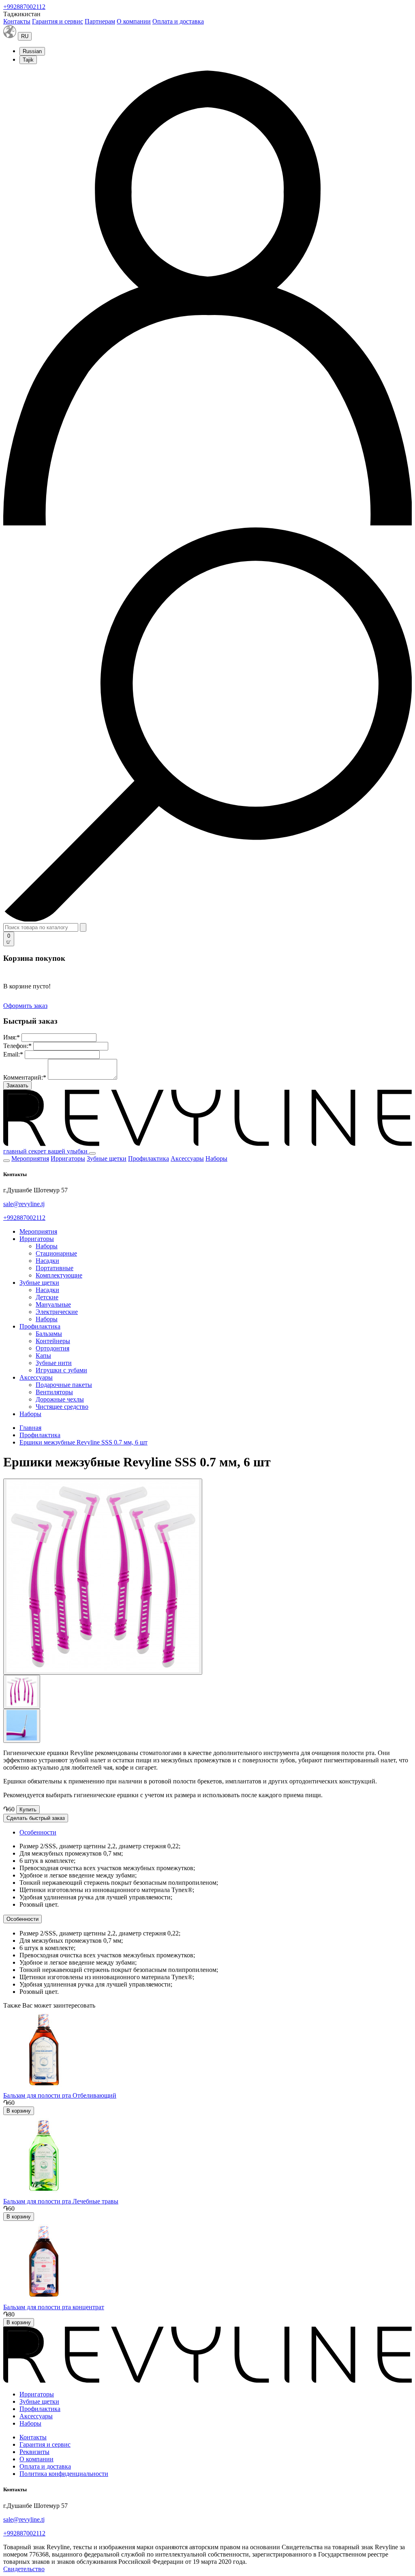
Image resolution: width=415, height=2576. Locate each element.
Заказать (17, 1085)
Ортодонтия (52, 1348)
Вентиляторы (54, 1392)
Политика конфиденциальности (64, 2474)
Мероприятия (30, 1158)
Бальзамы (49, 1334)
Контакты (17, 21)
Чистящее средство (62, 1407)
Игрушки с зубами (61, 1370)
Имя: (12, 1037)
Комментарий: (25, 1077)
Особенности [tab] (38, 1832)
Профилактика (149, 1158)
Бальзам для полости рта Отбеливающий (60, 2095)
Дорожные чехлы (60, 1399)
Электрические (57, 1312)
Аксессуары (187, 1158)
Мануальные (53, 1304)
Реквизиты (34, 2452)
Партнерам (100, 21)
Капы (43, 1356)
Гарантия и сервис (58, 21)
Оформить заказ (25, 1006)
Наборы (216, 1158)
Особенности (22, 1919)
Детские (47, 1297)
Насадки (47, 1261)
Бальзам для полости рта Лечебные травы (61, 2201)
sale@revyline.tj (24, 1204)
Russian (32, 51)
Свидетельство (24, 2569)
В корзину (19, 2111)
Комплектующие (59, 1275)
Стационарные (56, 1253)
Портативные (55, 1268)
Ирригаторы (68, 1158)
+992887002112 (24, 7)
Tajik (28, 60)
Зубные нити (54, 1363)
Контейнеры (53, 1341)
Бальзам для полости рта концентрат (54, 2307)
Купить (28, 1810)
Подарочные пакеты (64, 1385)
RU (25, 36)
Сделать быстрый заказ (36, 1818)
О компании (134, 21)
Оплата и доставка (178, 21)
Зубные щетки (107, 1158)
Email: (13, 1054)
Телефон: (17, 1046)
